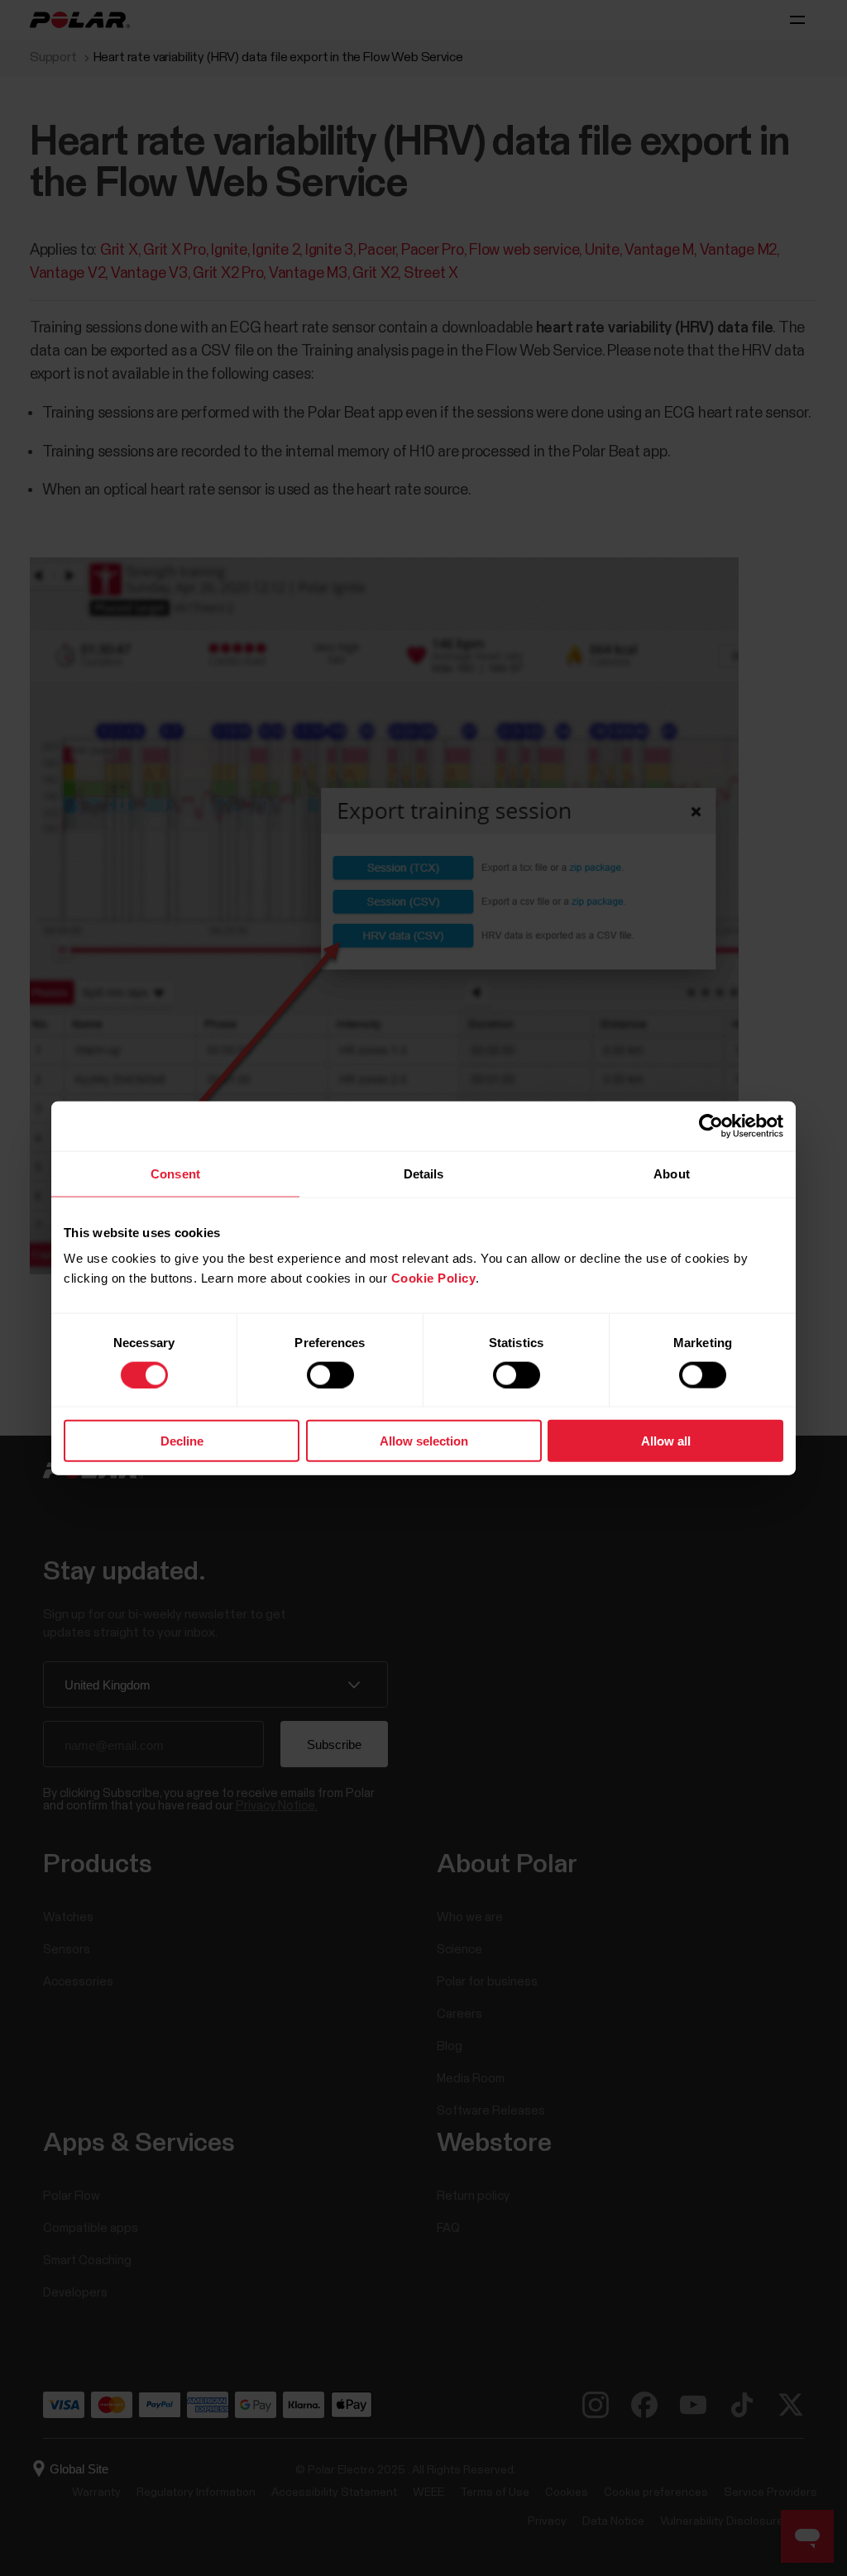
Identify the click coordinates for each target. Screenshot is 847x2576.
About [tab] (672, 1173)
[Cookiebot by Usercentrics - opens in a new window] (711, 1126)
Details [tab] (424, 1173)
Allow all (666, 1441)
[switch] (330, 1374)
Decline (182, 1441)
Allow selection (424, 1441)
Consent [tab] (175, 1173)
